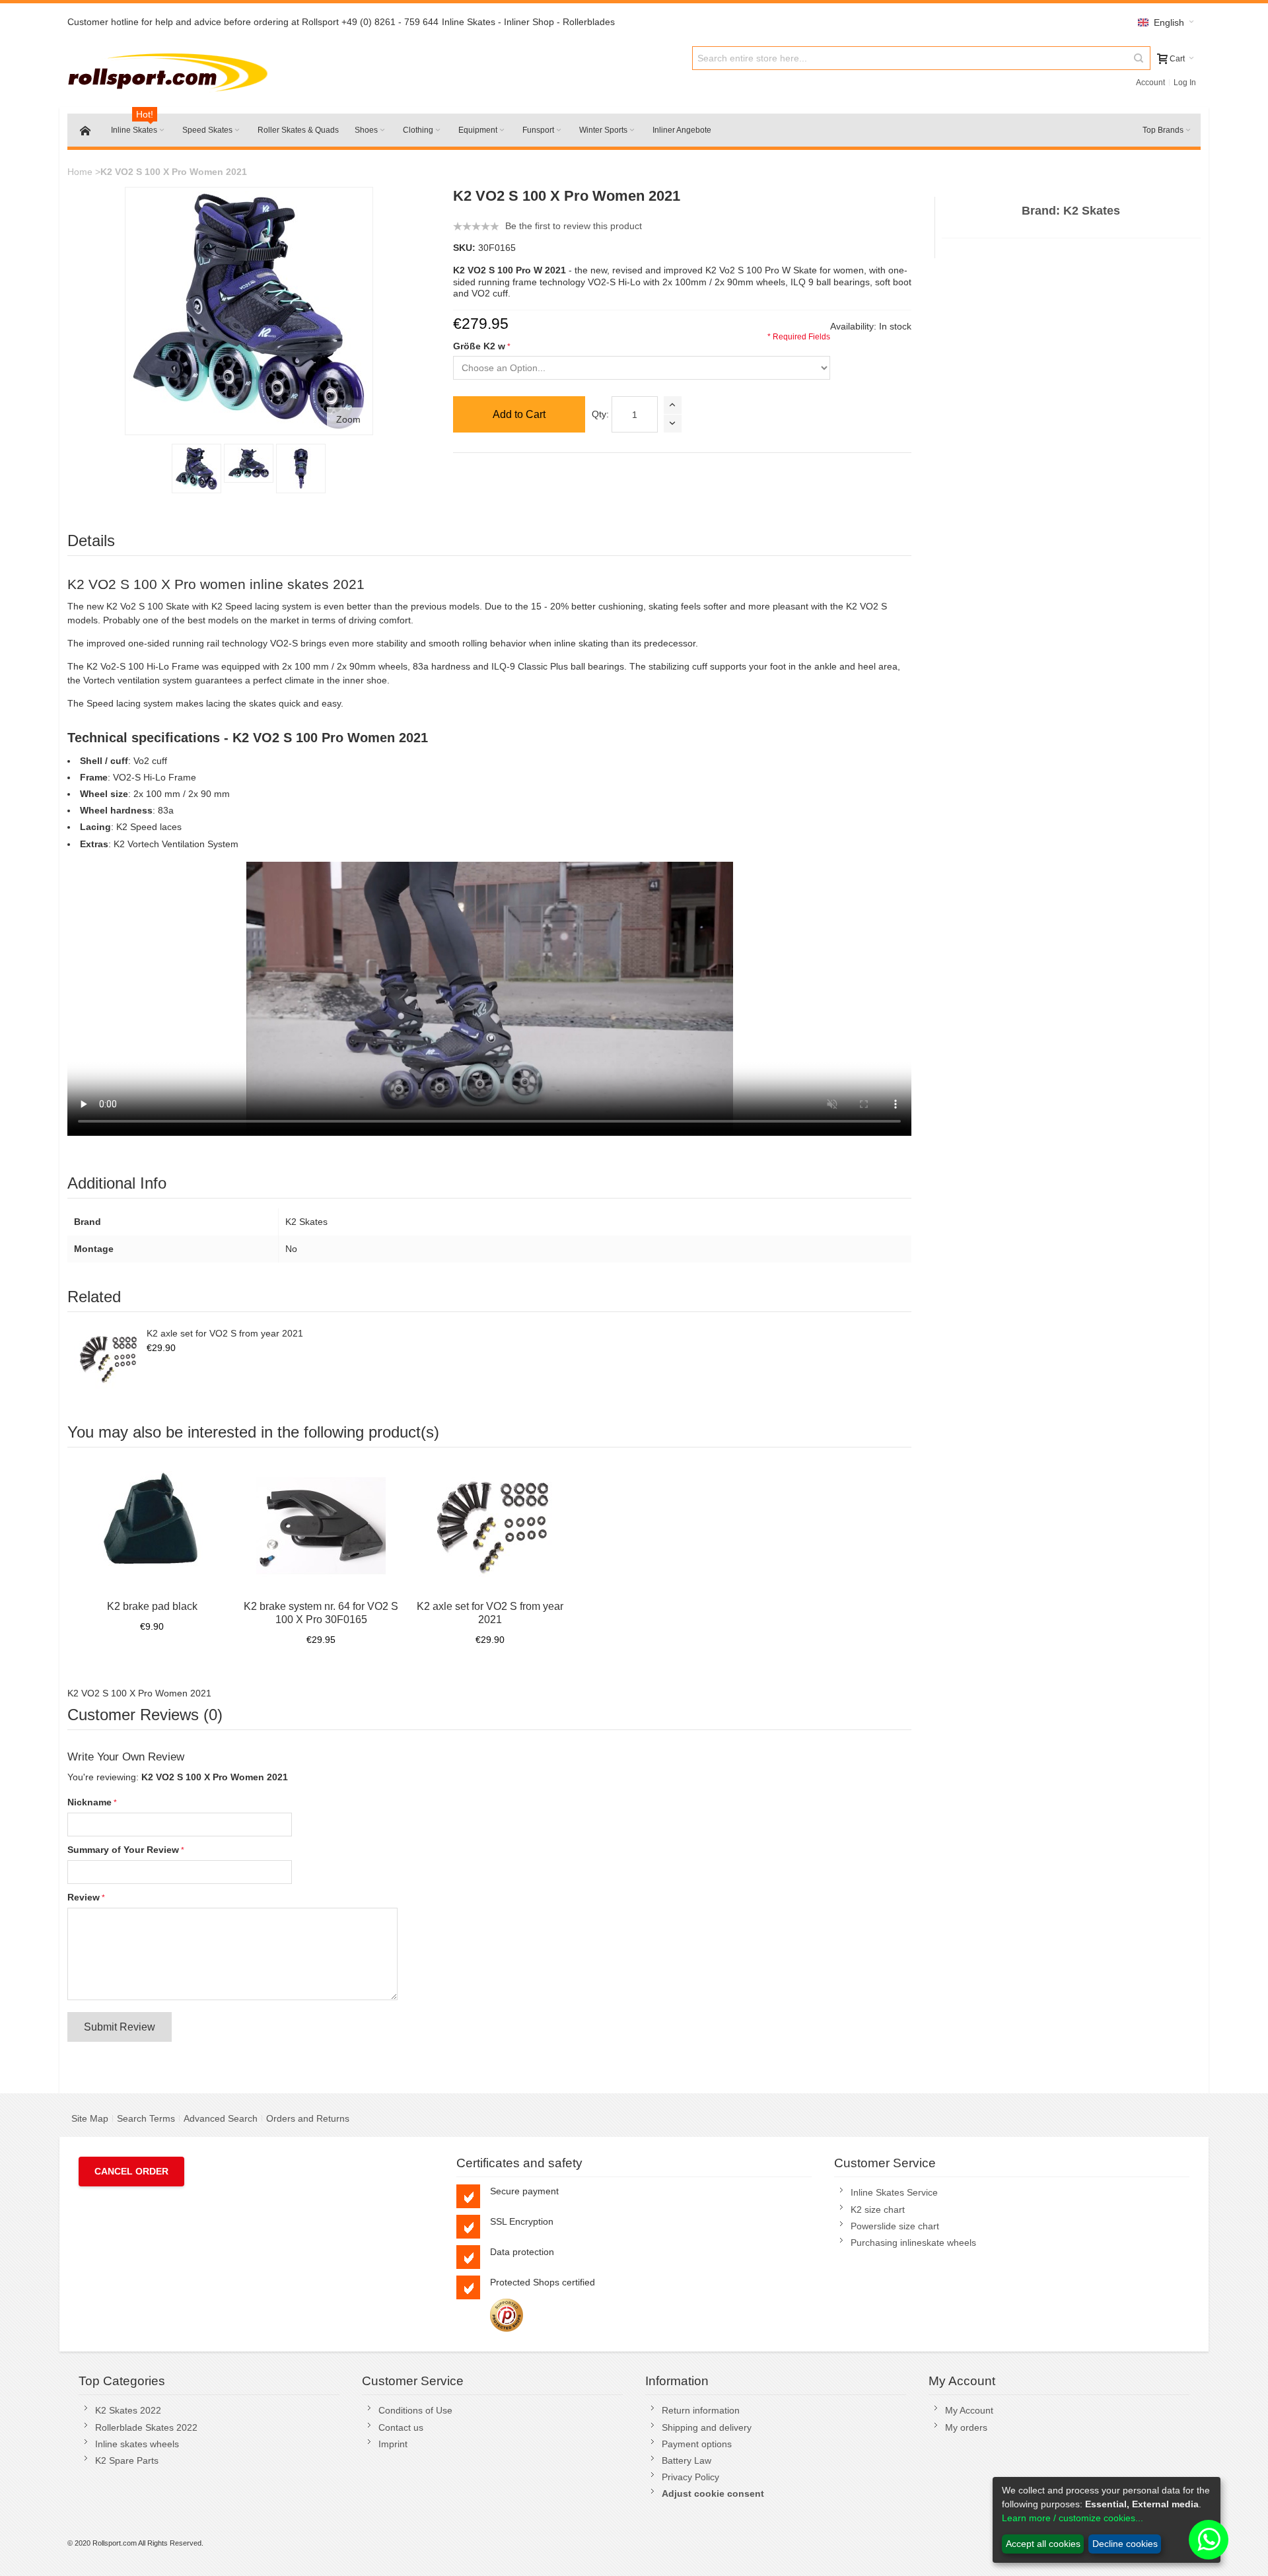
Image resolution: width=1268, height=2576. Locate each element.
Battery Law (687, 2460)
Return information (701, 2410)
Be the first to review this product (574, 226)
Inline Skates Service (894, 2192)
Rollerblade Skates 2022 (146, 2427)
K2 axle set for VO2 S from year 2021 (225, 1333)
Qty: (600, 414)
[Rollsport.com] (171, 70)
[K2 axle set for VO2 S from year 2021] (107, 1358)
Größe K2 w (479, 346)
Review (84, 1897)
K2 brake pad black (152, 1606)
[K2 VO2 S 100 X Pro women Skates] (301, 469)
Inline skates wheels (137, 2444)
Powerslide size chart (895, 2226)
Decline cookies (1125, 2544)
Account (1150, 83)
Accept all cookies (1043, 2544)
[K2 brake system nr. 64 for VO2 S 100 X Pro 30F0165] (321, 1525)
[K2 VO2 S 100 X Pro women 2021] (249, 463)
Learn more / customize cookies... (1073, 2518)
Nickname (89, 1802)
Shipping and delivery (707, 2427)
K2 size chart (878, 2210)
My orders (966, 2427)
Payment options (697, 2444)
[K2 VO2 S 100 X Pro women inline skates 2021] (196, 469)
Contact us (401, 2427)
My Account (969, 2410)
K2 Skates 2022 (128, 2410)
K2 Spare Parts (127, 2460)
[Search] (1139, 58)
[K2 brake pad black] (152, 1525)
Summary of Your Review (123, 1850)
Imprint (393, 2444)
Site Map (90, 2118)
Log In (1185, 83)
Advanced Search (221, 2118)
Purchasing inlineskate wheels (913, 2243)
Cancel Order (131, 2171)
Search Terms (146, 2118)
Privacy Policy (690, 2477)
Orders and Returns (308, 2118)
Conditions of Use (415, 2410)
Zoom (348, 419)
